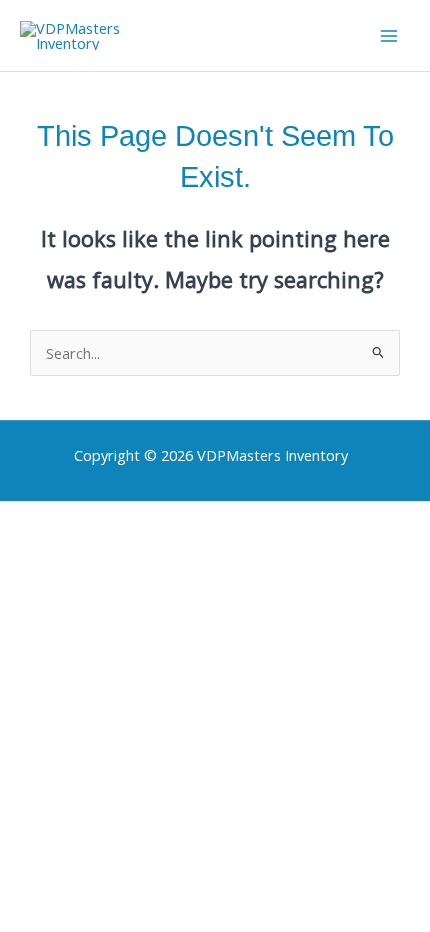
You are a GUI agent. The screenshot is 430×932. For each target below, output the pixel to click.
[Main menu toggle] (389, 36)
